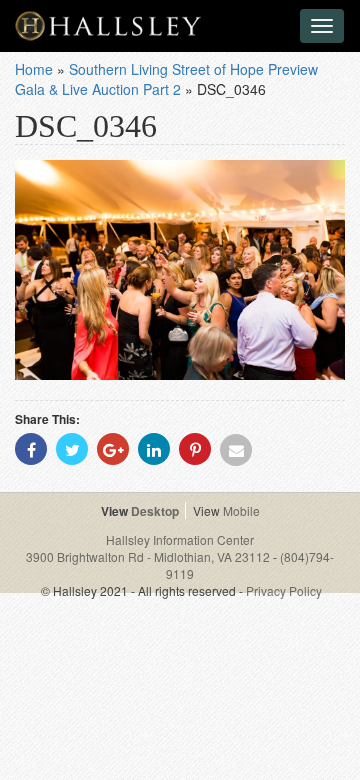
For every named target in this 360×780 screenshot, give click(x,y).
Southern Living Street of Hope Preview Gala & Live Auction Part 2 (166, 79)
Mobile (241, 510)
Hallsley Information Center (180, 539)
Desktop (155, 511)
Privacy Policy (284, 590)
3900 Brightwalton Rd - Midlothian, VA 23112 (149, 556)
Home (34, 69)
